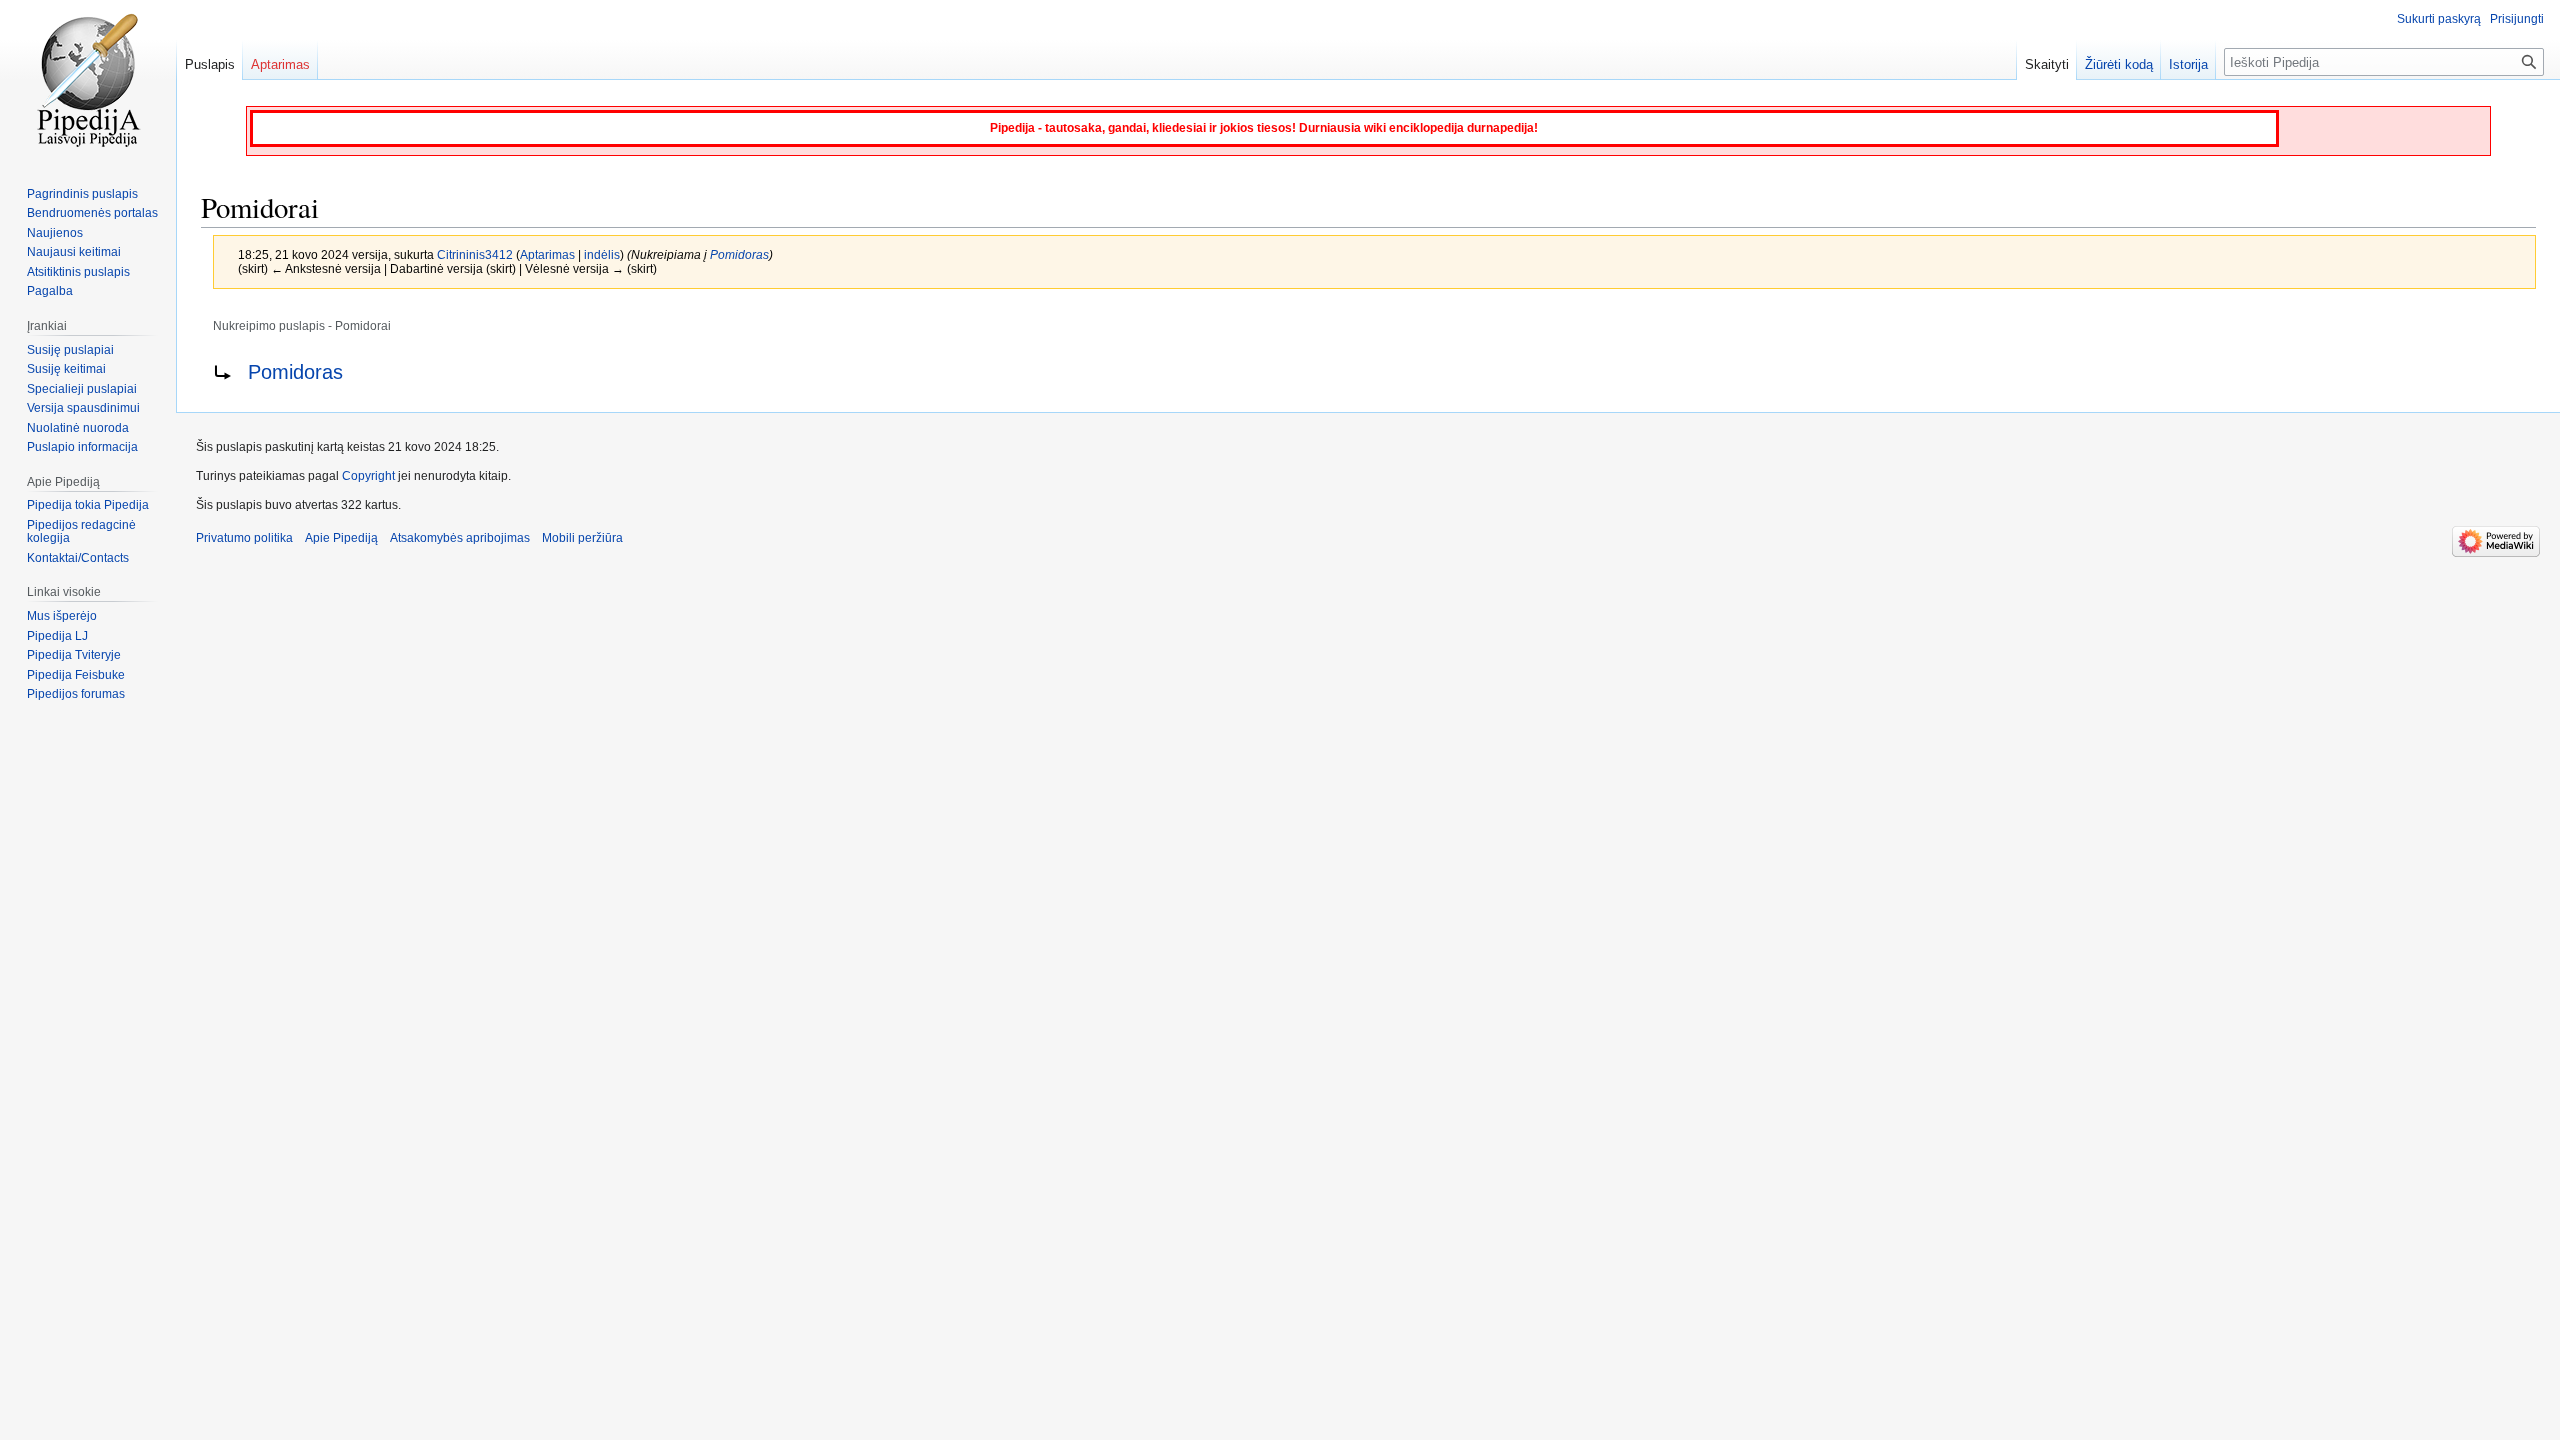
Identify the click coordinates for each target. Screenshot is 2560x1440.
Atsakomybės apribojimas (460, 538)
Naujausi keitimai (74, 252)
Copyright (368, 476)
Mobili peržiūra (582, 538)
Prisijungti (2517, 19)
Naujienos (55, 233)
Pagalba (50, 291)
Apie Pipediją (341, 538)
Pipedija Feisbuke (76, 675)
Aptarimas (547, 254)
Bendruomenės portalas (92, 213)
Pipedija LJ (57, 636)
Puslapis (210, 64)
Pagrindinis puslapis (82, 194)
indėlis (602, 254)
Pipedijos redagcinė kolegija (81, 532)
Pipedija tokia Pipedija (88, 505)
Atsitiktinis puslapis (78, 272)
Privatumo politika (244, 538)
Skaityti (2047, 64)
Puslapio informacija (82, 447)
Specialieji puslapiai (82, 389)
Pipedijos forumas (76, 694)
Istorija (2188, 64)
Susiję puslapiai (70, 350)
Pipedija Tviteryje (74, 655)
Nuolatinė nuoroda (78, 428)
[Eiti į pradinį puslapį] (88, 80)
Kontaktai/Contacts (78, 558)
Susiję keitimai (66, 369)
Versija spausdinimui (83, 408)
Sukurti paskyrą (2439, 19)
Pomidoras (739, 254)
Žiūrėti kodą (2119, 64)
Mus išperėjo (62, 616)
